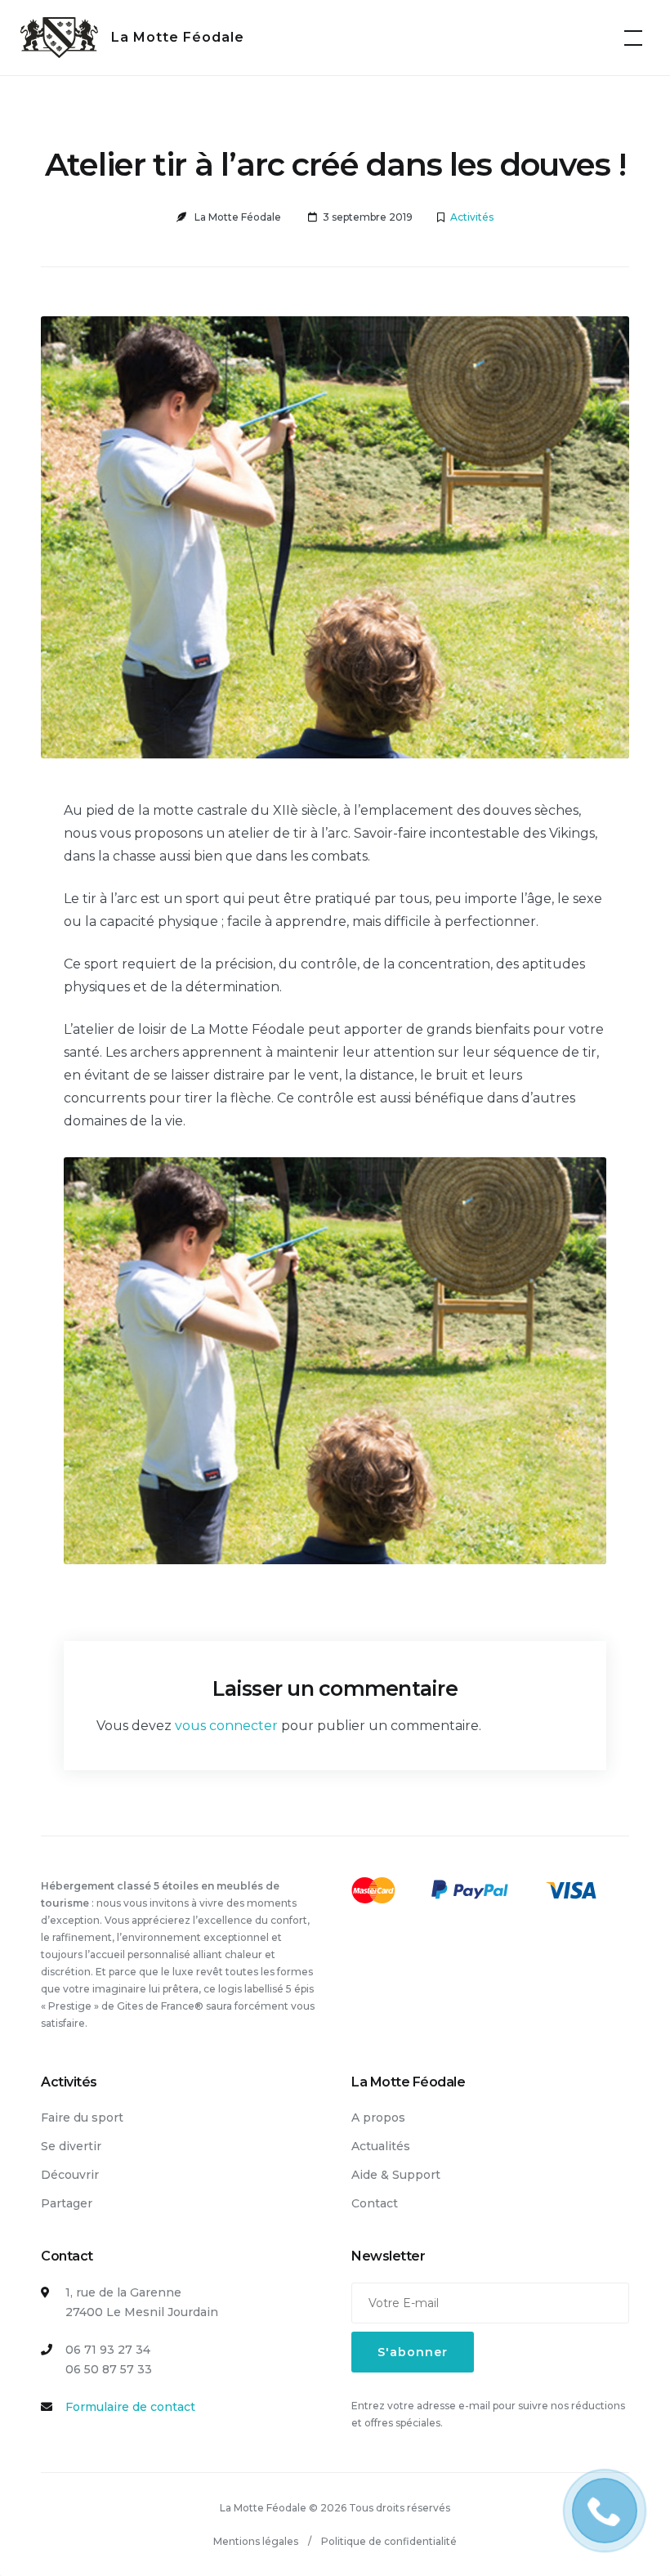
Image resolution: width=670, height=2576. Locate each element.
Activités (472, 217)
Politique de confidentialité (389, 2541)
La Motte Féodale (178, 37)
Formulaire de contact (130, 2407)
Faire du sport (82, 2118)
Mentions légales (256, 2541)
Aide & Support (396, 2175)
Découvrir (70, 2175)
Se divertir (71, 2146)
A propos (378, 2118)
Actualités (381, 2146)
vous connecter (226, 1726)
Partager (67, 2203)
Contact (375, 2203)
